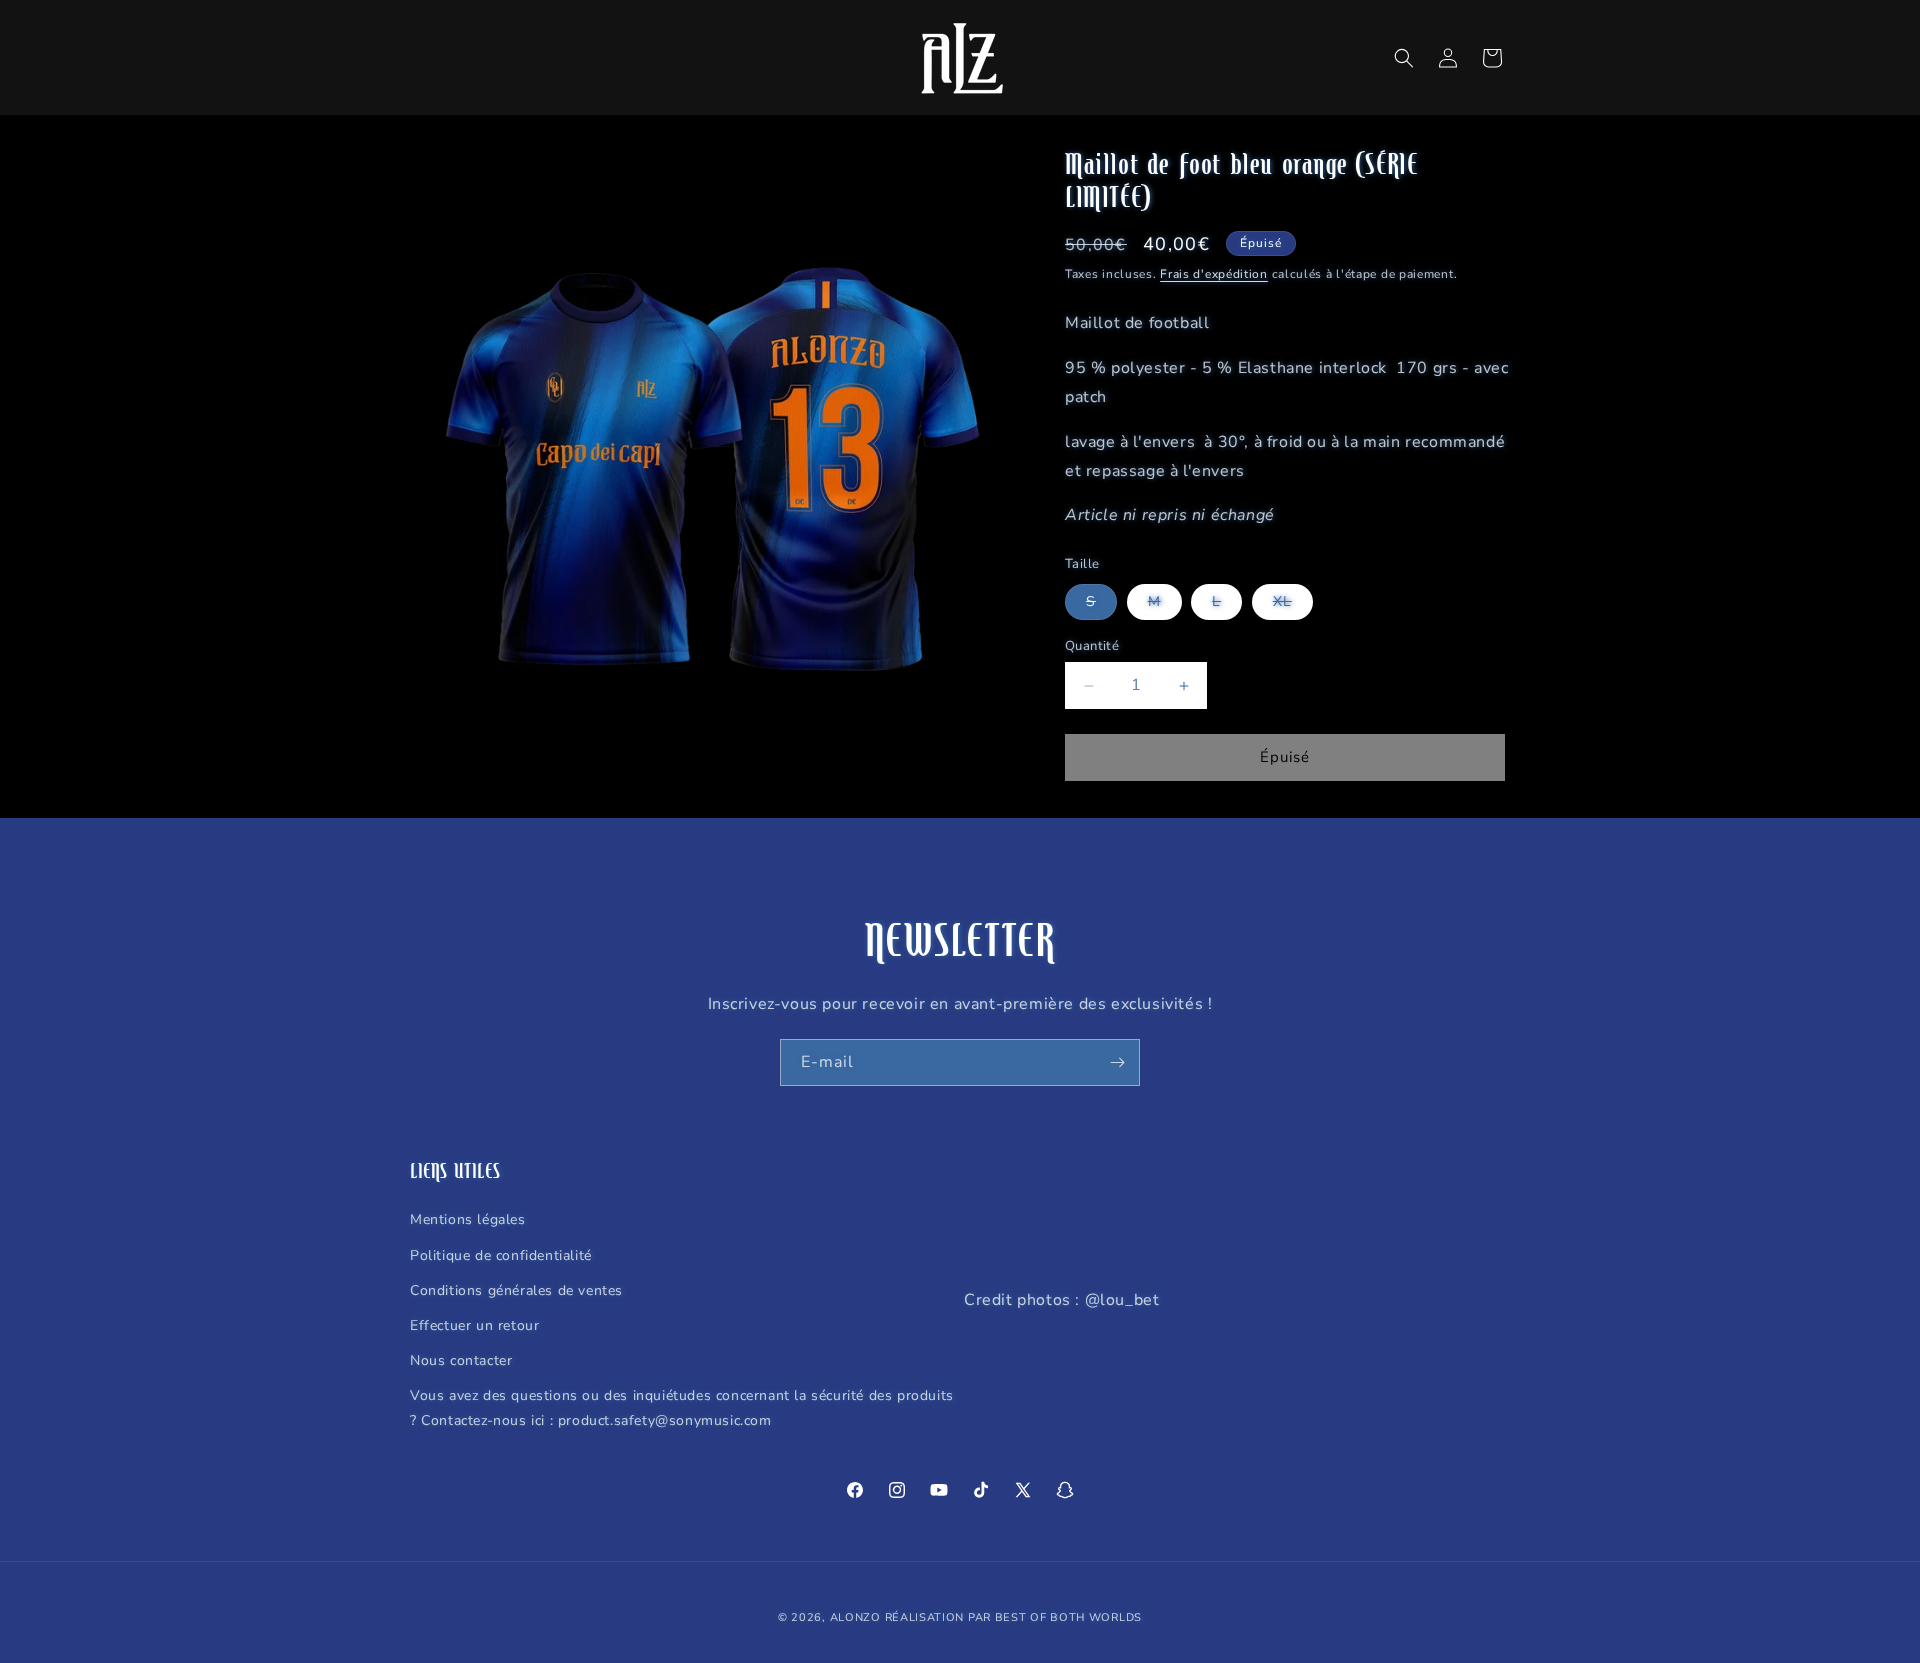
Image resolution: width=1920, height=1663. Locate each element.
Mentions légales (468, 1219)
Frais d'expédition (1214, 274)
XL (1293, 605)
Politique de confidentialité (501, 1255)
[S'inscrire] (1117, 1062)
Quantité (1092, 646)
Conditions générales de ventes (516, 1290)
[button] (1404, 58)
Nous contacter (461, 1360)
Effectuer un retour (474, 1325)
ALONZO (855, 1617)
